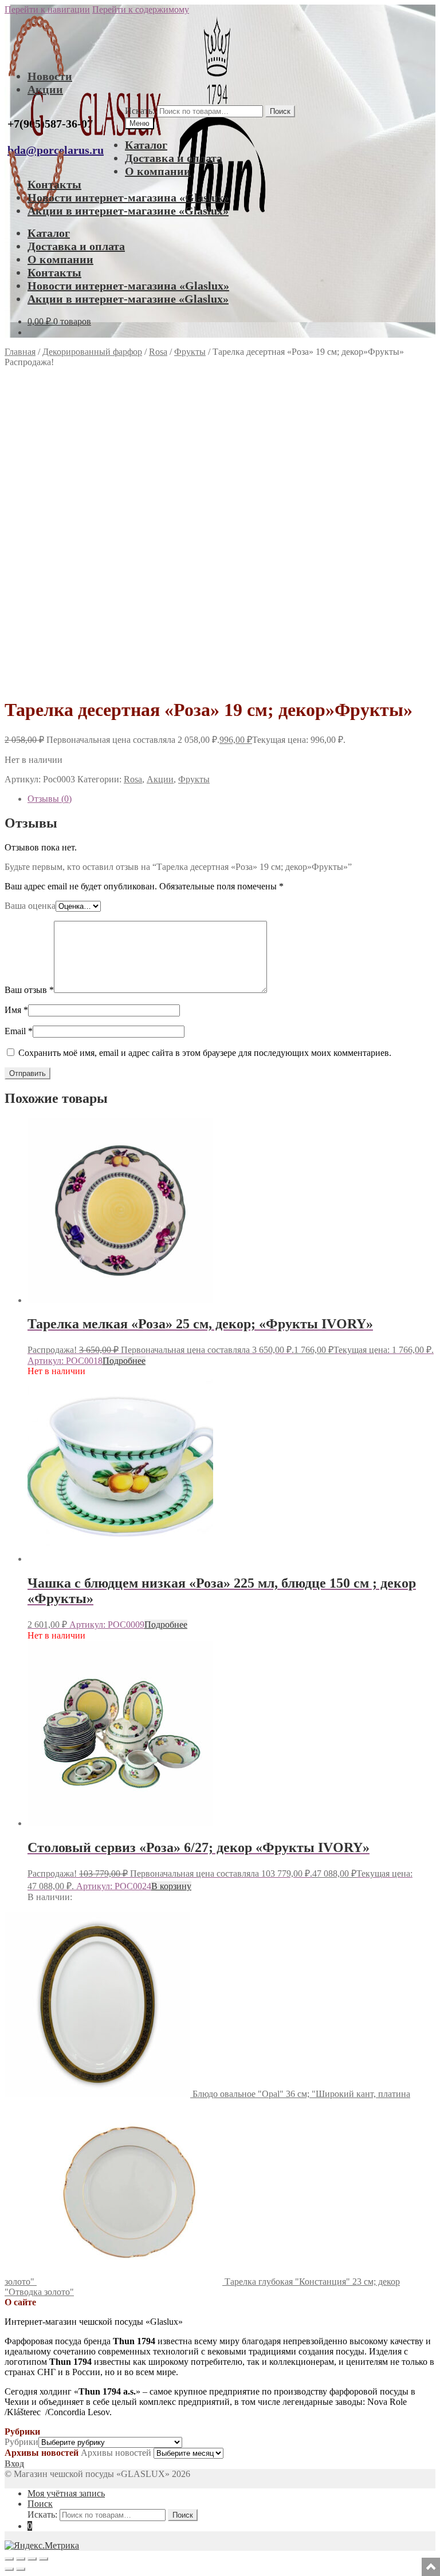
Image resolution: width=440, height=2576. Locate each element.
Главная (20, 352)
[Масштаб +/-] (9, 2559)
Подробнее (124, 1361)
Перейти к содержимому (141, 9)
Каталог (146, 145)
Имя (16, 1010)
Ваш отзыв (29, 990)
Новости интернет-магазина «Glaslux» (128, 197)
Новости (50, 76)
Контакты (54, 184)
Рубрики (21, 2442)
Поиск (280, 111)
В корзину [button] (171, 1886)
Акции (45, 89)
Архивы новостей (116, 2453)
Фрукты (190, 352)
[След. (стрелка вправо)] (21, 2569)
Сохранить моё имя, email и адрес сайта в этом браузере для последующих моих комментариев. (205, 1053)
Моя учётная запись (66, 2493)
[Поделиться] (32, 2559)
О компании (158, 171)
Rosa (158, 352)
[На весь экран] (21, 2559)
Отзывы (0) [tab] (50, 799)
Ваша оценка (30, 906)
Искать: (140, 111)
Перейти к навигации (47, 9)
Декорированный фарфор (92, 352)
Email (19, 1031)
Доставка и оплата (174, 158)
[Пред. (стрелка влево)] (9, 2569)
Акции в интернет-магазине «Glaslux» (128, 211)
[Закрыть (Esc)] (44, 2559)
